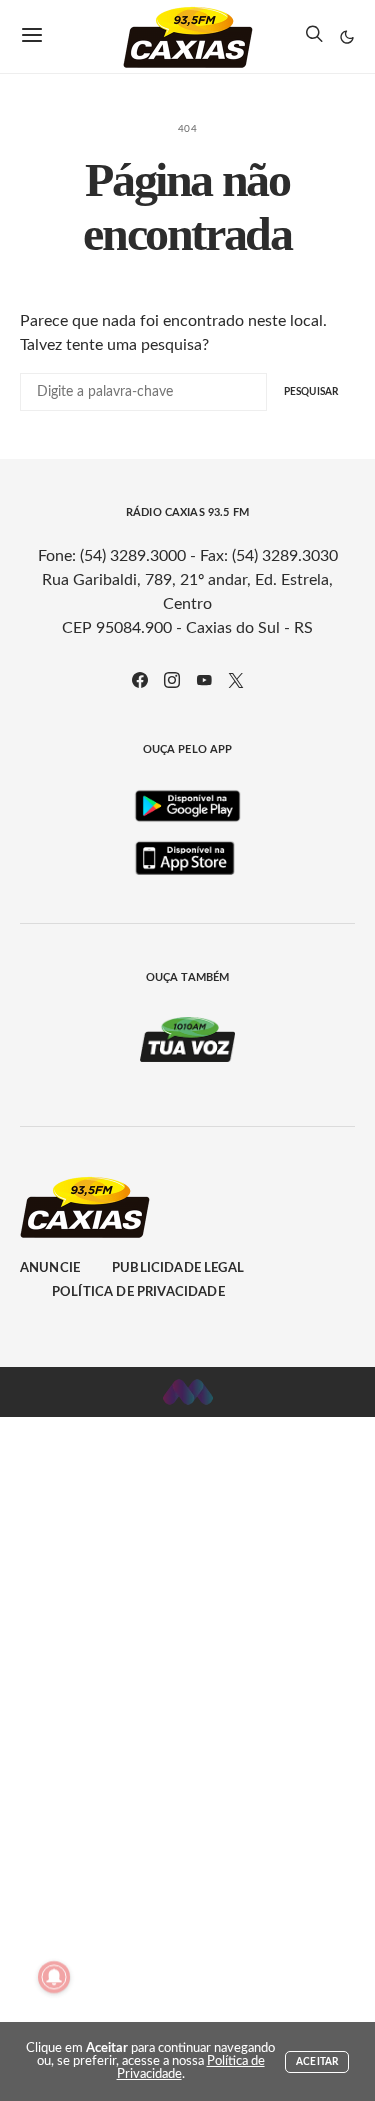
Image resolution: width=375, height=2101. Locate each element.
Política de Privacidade (138, 1292)
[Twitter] (236, 680)
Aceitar (317, 2062)
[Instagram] (172, 680)
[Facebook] (140, 680)
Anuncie (50, 1268)
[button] (347, 37)
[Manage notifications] (54, 1977)
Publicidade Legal (178, 1268)
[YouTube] (204, 680)
